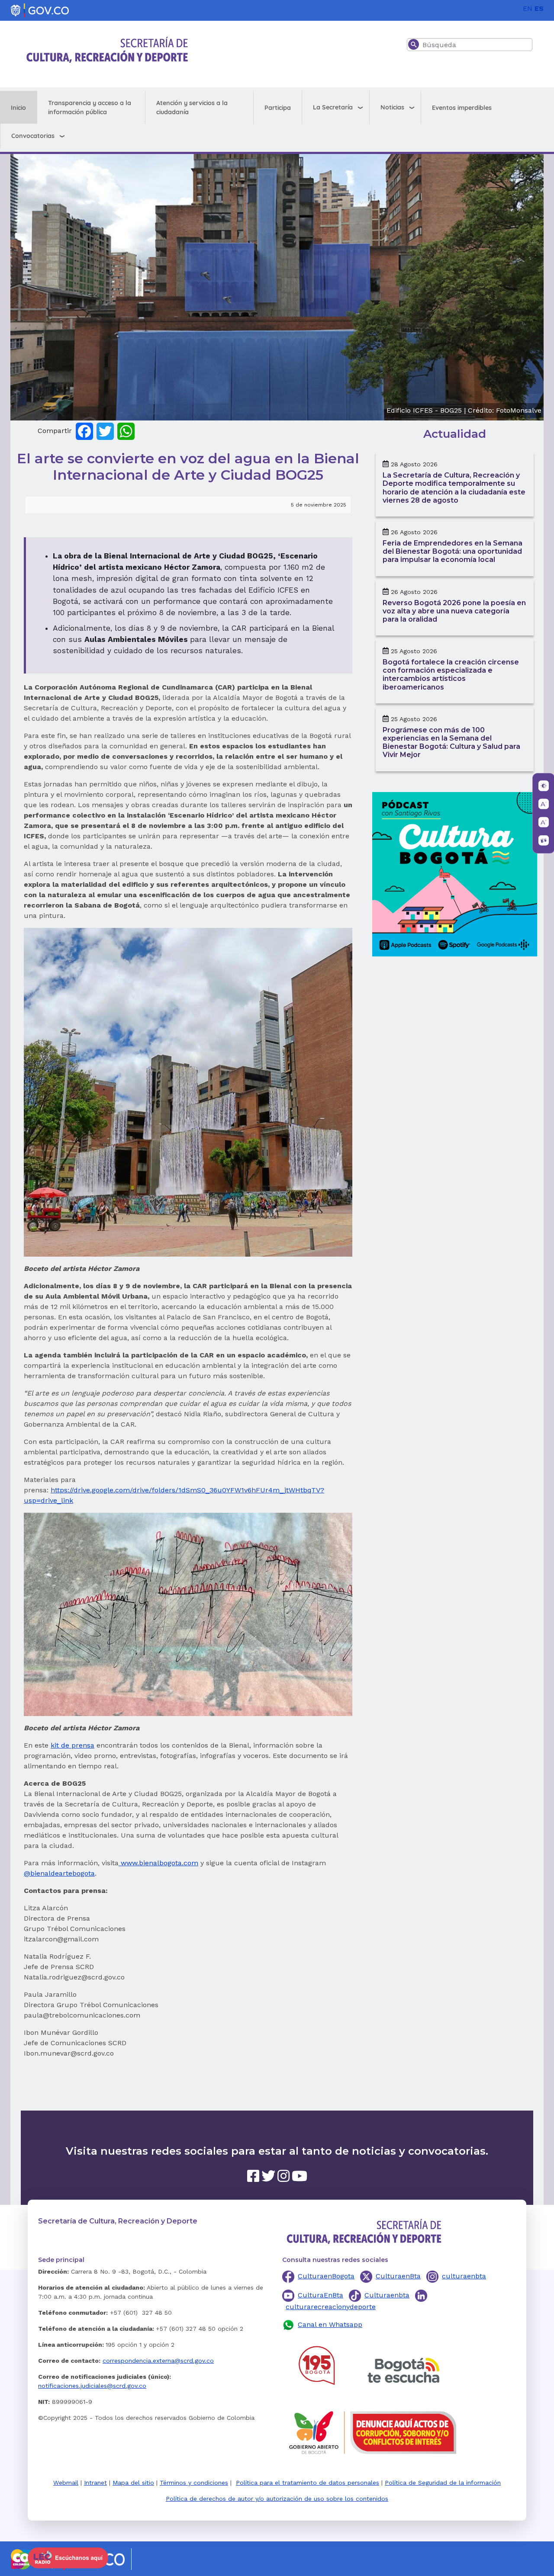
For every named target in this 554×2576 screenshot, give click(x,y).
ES (539, 8)
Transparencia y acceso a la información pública (90, 107)
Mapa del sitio (133, 2483)
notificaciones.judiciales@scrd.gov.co (92, 2386)
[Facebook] (84, 431)
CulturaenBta (398, 2276)
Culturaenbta (387, 2295)
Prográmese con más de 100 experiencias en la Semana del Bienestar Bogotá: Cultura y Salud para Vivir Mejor (451, 743)
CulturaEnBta (320, 2295)
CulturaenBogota (326, 2276)
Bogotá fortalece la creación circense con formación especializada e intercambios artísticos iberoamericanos (451, 675)
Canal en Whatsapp (330, 2324)
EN (528, 8)
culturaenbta (464, 2276)
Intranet (95, 2483)
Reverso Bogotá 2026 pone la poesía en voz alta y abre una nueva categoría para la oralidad (454, 611)
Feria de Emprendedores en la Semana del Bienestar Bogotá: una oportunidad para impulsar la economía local (453, 551)
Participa (278, 108)
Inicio (18, 108)
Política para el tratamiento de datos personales (308, 2483)
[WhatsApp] (126, 431)
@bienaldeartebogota (59, 1873)
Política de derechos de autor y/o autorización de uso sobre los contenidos (277, 2499)
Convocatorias (33, 136)
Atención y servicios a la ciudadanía (192, 107)
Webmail (66, 2483)
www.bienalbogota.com (158, 1863)
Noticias (392, 107)
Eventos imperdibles (462, 108)
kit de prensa (72, 1745)
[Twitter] (105, 431)
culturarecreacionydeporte (331, 2307)
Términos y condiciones (194, 2483)
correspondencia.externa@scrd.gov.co (158, 2361)
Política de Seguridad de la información (443, 2483)
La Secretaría (333, 107)
